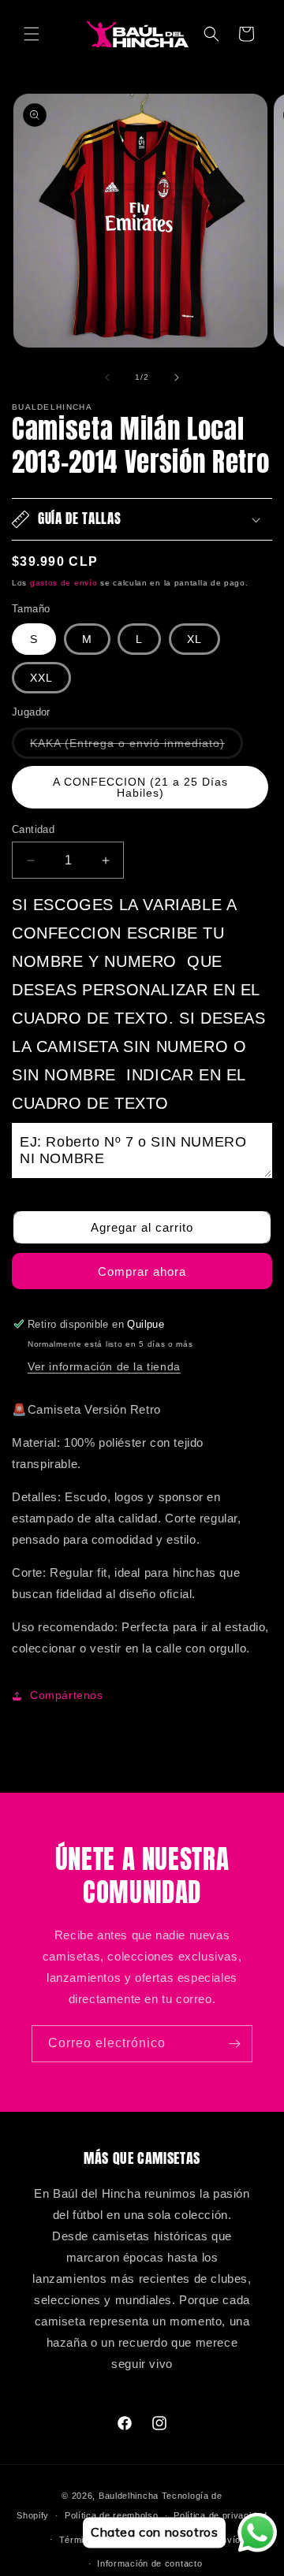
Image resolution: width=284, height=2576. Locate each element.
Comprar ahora (142, 1271)
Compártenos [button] (67, 1695)
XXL (41, 678)
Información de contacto (149, 2563)
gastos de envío (64, 583)
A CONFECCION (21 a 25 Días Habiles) (140, 787)
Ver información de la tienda (104, 1366)
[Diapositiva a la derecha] (177, 377)
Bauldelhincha (129, 2496)
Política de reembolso (112, 2515)
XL (194, 639)
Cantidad (33, 829)
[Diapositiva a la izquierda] (107, 377)
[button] (32, 34)
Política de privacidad (220, 2515)
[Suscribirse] (234, 2044)
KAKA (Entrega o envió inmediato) (136, 747)
